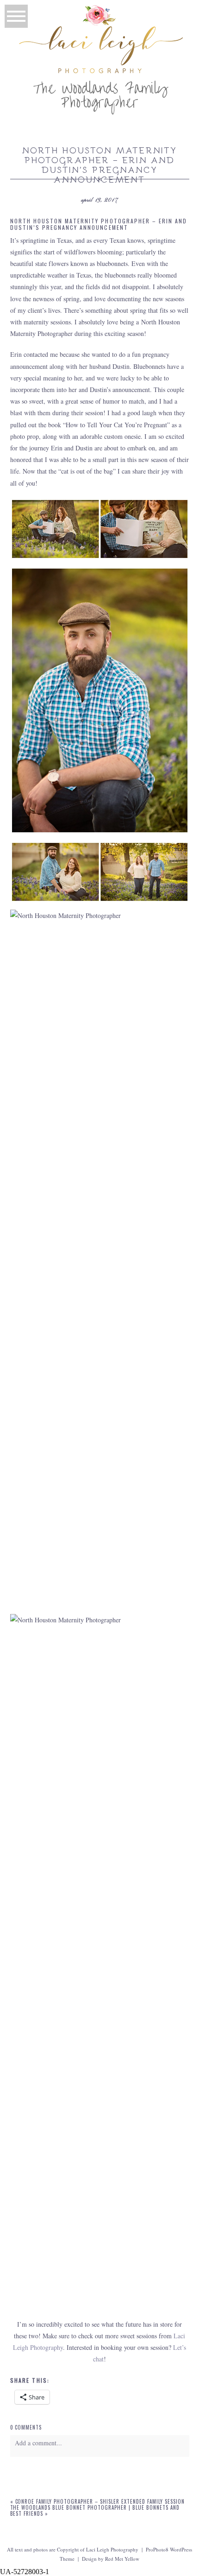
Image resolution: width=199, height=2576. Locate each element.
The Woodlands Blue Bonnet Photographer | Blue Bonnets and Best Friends (95, 2510)
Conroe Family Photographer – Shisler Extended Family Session (100, 2501)
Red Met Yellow (122, 2559)
